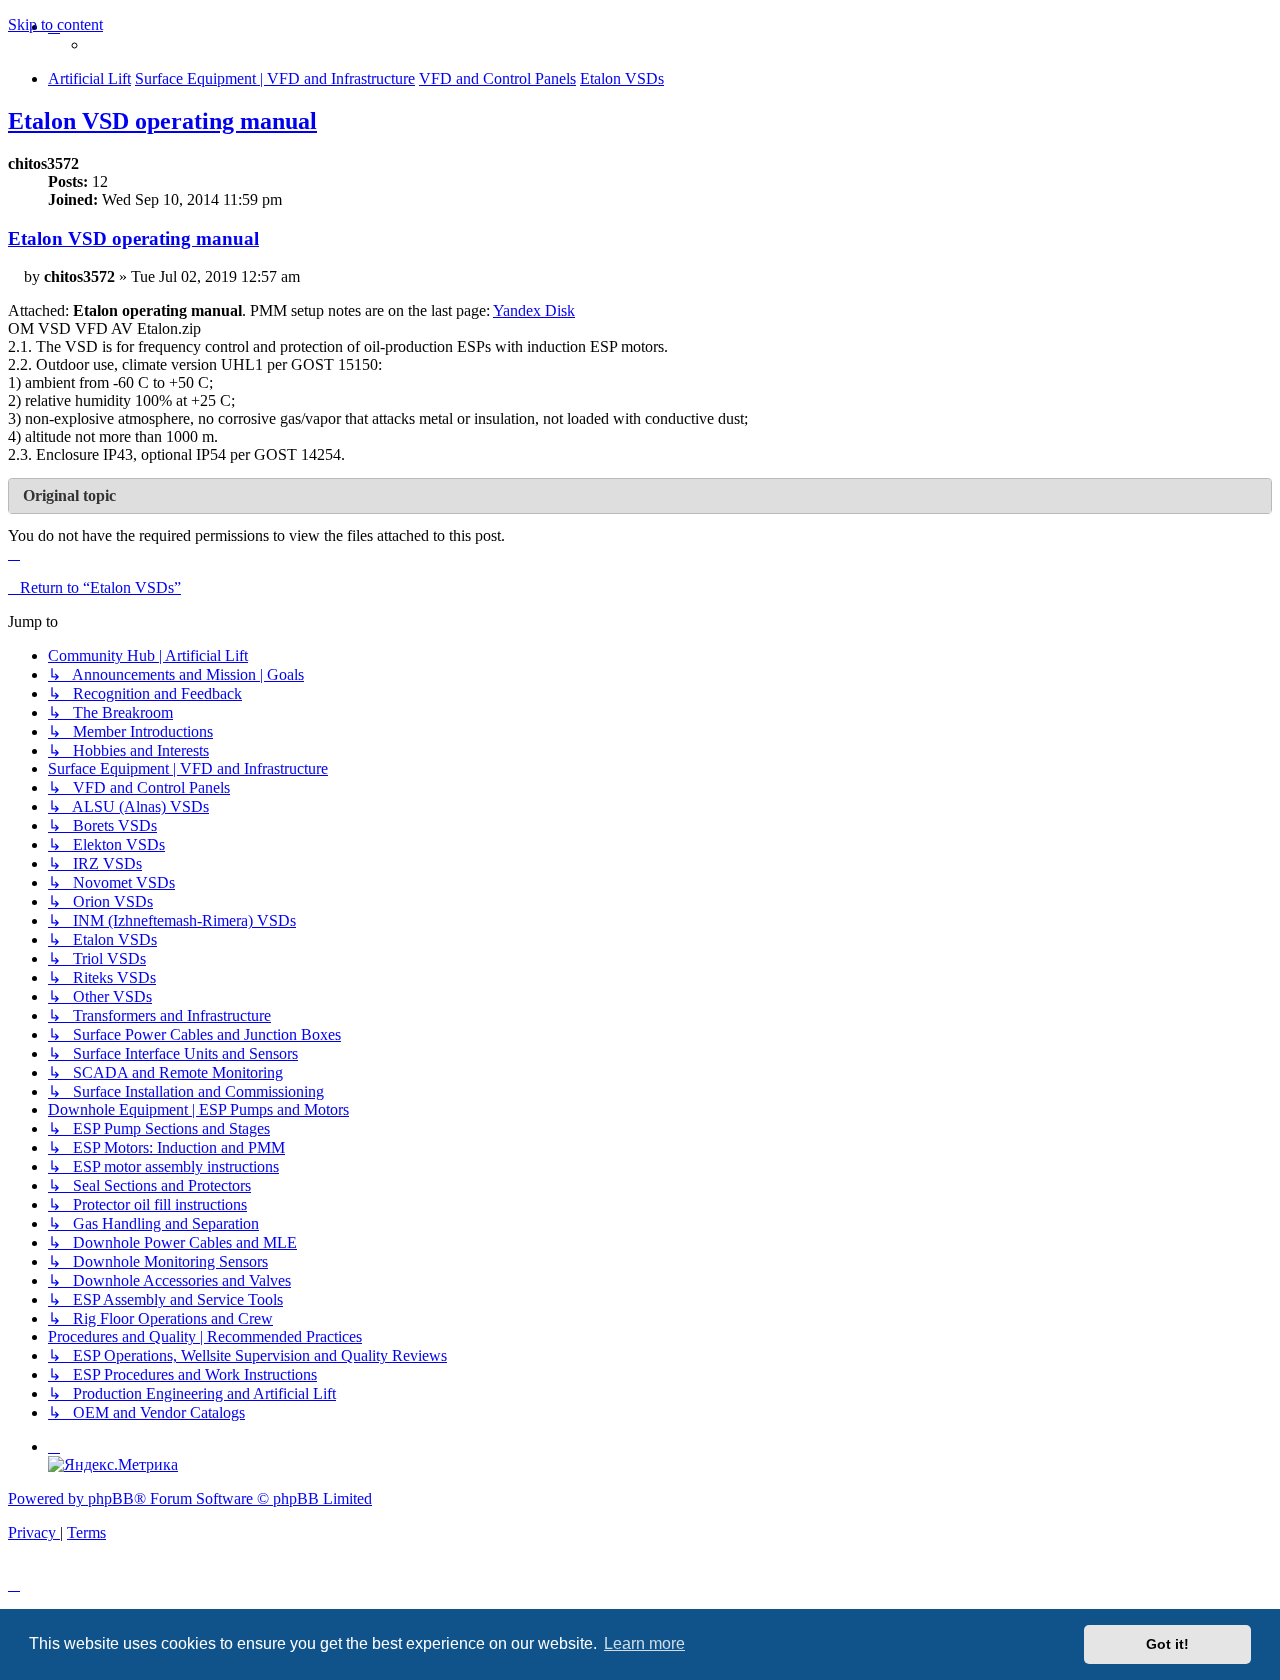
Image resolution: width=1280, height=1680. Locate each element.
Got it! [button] (1167, 1644)
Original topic (69, 495)
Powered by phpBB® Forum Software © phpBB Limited (190, 1498)
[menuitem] (54, 1446)
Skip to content (55, 24)
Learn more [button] (644, 1643)
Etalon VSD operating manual (162, 121)
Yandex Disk (534, 310)
